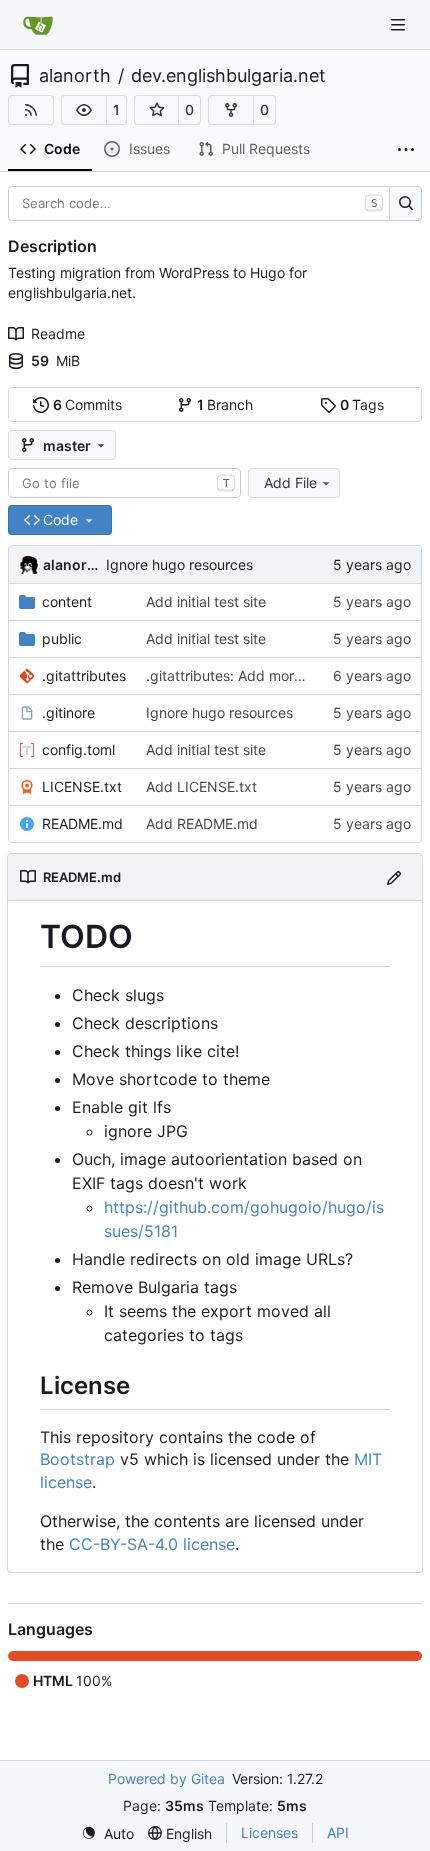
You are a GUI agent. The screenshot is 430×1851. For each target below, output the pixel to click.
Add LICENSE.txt (201, 786)
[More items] (406, 150)
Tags (362, 404)
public (62, 638)
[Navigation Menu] (400, 24)
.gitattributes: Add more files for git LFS (275, 675)
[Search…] (405, 204)
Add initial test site (206, 601)
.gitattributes (84, 675)
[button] (84, 110)
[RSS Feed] (31, 110)
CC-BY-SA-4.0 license (152, 1544)
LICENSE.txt (82, 786)
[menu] (107, 1833)
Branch (225, 404)
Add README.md (202, 823)
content (67, 601)
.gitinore (68, 712)
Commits (88, 404)
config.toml (78, 749)
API (338, 1832)
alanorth (75, 76)
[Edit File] (394, 876)
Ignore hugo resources (179, 564)
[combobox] (124, 483)
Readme (58, 333)
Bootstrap (77, 1459)
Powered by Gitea (166, 1778)
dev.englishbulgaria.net (228, 76)
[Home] (38, 25)
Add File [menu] (290, 482)
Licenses (269, 1832)
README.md (82, 823)
